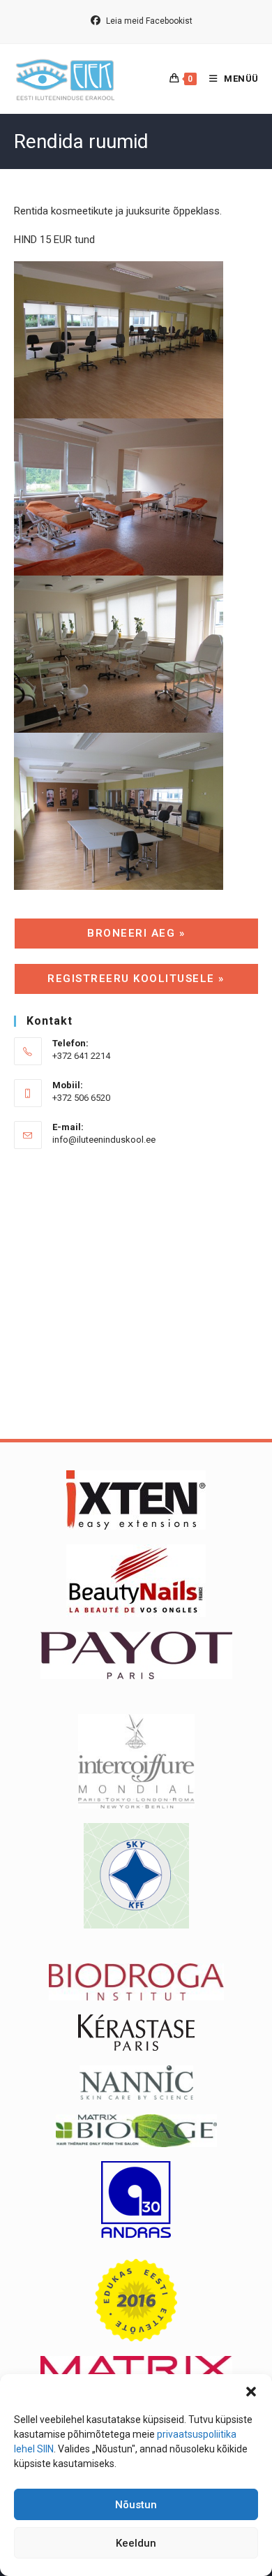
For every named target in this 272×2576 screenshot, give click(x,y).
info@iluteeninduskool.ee (104, 1140)
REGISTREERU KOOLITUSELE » (136, 979)
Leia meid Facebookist (148, 21)
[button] (251, 2392)
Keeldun (136, 2543)
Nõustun (136, 2505)
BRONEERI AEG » (136, 933)
